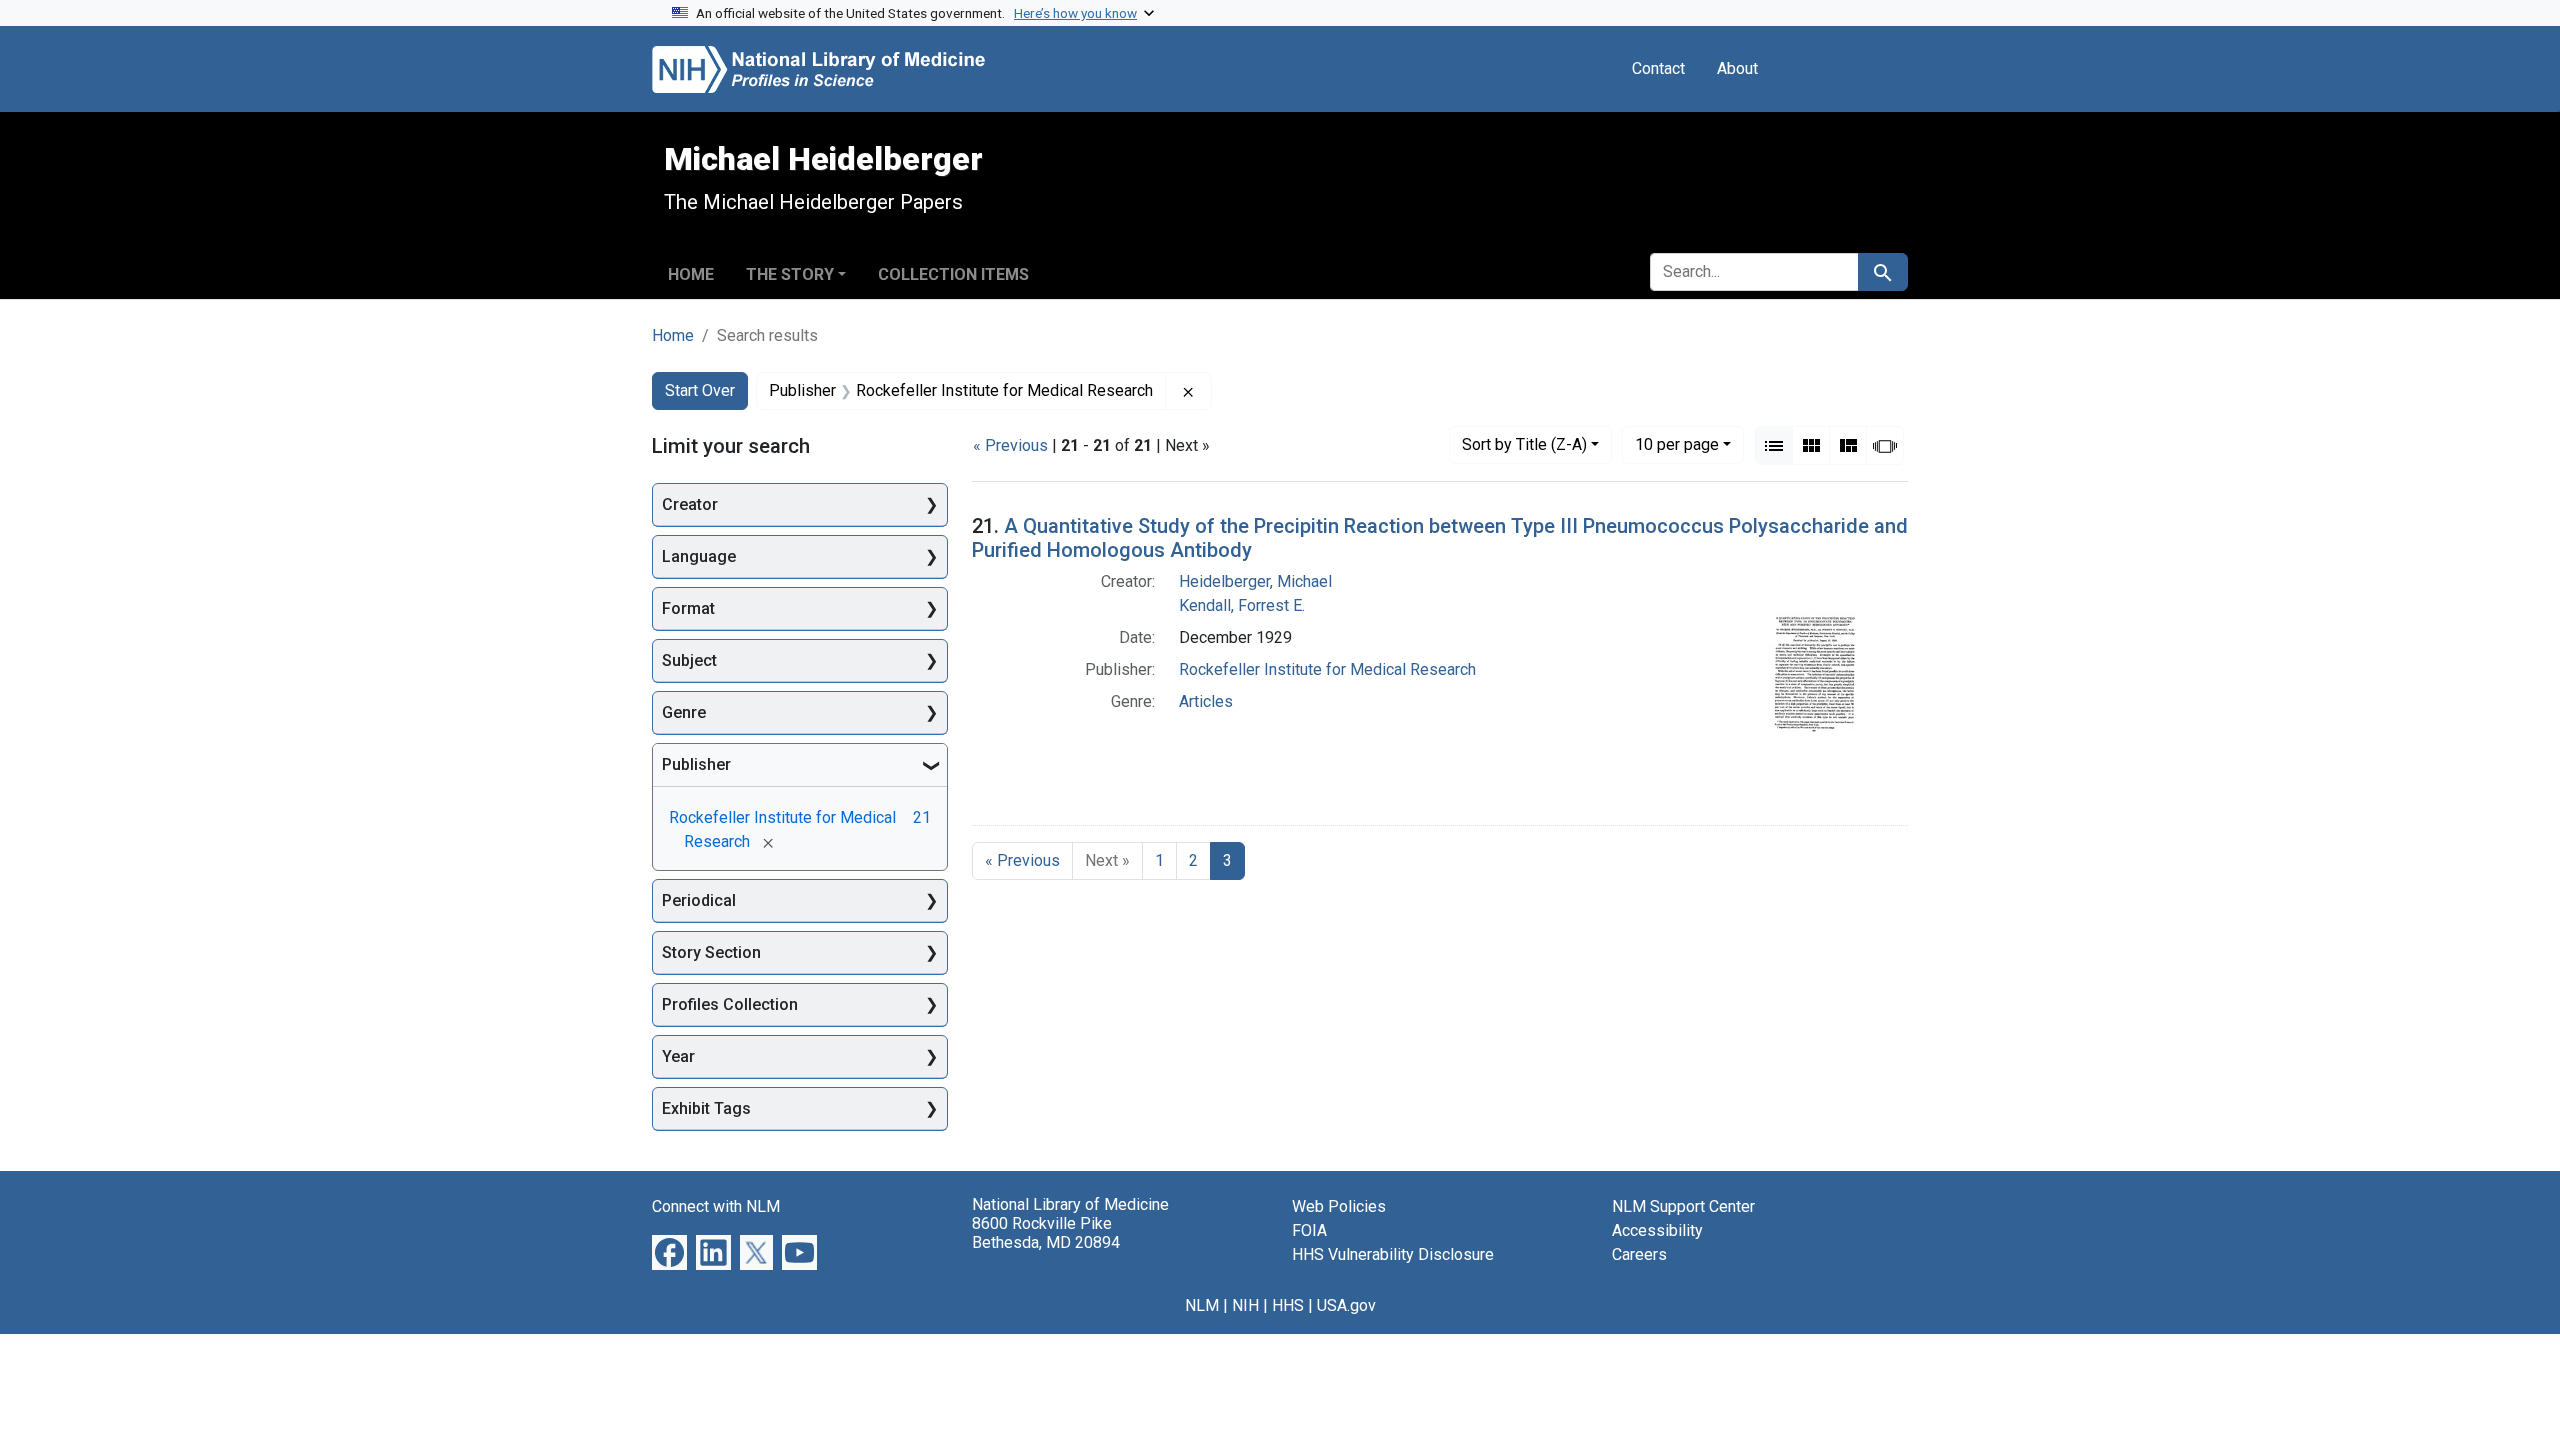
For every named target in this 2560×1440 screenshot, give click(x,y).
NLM (1202, 1305)
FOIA (1309, 1230)
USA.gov (1346, 1305)
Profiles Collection (730, 1004)
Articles (1206, 701)
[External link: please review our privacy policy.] (669, 1251)
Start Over (700, 390)
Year (678, 1056)
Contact (1658, 68)
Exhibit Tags (706, 1108)
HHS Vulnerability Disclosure (1393, 1254)
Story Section (711, 952)
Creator (690, 504)
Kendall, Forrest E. (1242, 605)
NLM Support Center (1683, 1206)
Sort (1524, 444)
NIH (1245, 1305)
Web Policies (1339, 1206)
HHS (1288, 1305)
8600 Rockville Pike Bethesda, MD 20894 (1046, 1233)
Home (691, 274)
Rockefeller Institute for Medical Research (1327, 669)
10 (1677, 444)
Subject (689, 660)
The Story (790, 274)
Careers (1639, 1254)
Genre (684, 712)
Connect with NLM (716, 1206)
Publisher (696, 764)
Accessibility (1657, 1230)
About (1737, 68)
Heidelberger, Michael (1255, 581)
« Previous (1010, 445)
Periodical (699, 900)
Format (688, 608)
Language (699, 556)
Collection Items (953, 274)
